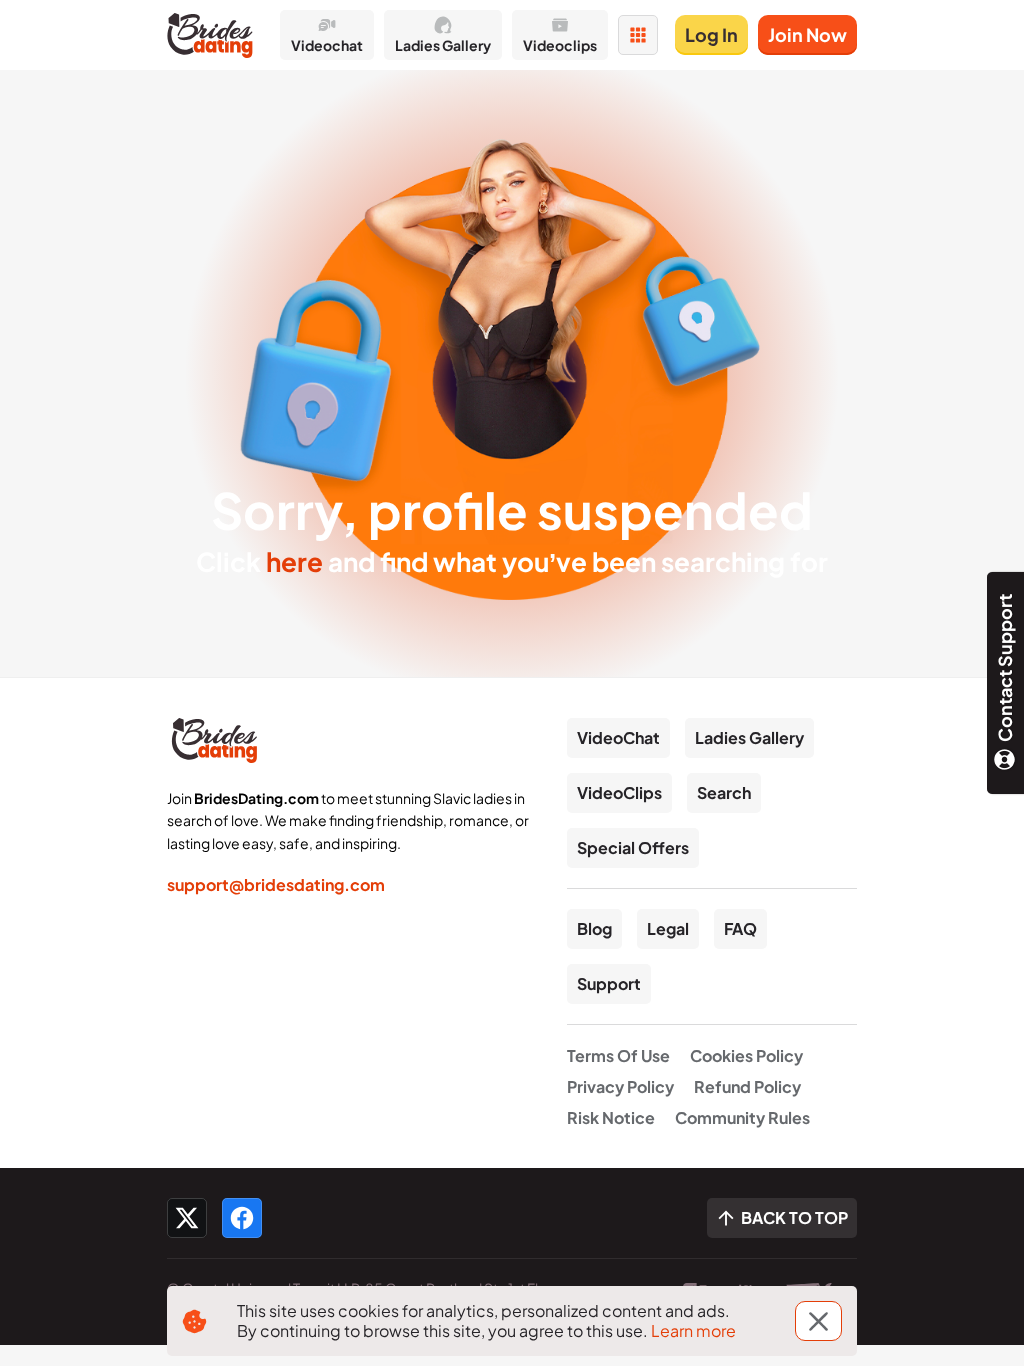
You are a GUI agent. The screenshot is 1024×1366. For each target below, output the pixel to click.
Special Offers (633, 847)
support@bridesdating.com (276, 884)
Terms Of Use (618, 1055)
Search (724, 792)
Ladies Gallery (749, 737)
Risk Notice (611, 1117)
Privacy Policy (620, 1086)
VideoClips (619, 792)
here (294, 561)
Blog (594, 928)
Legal (668, 928)
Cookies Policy (746, 1055)
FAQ (740, 928)
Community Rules (742, 1117)
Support (609, 983)
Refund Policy (747, 1086)
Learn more (693, 1330)
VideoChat (618, 737)
